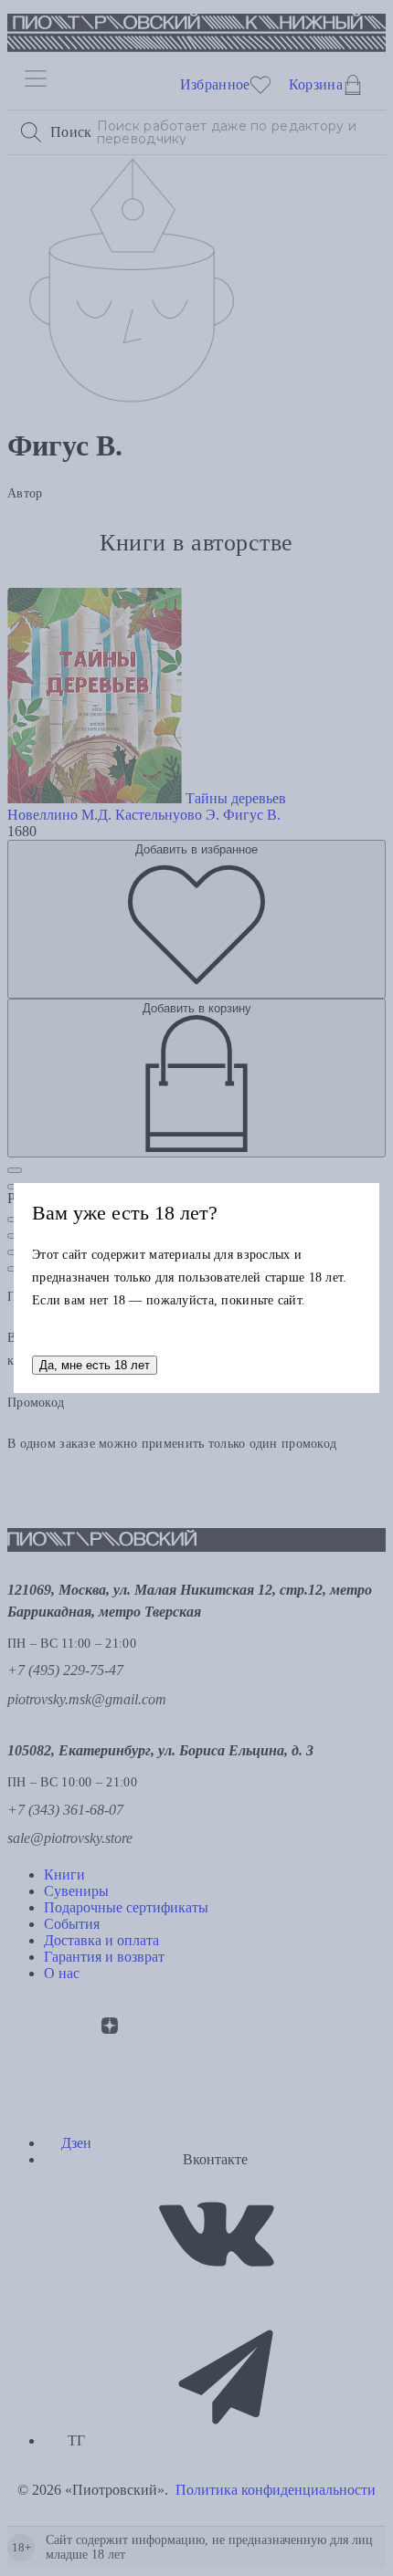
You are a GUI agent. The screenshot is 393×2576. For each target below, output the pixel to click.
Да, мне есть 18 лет (95, 1365)
